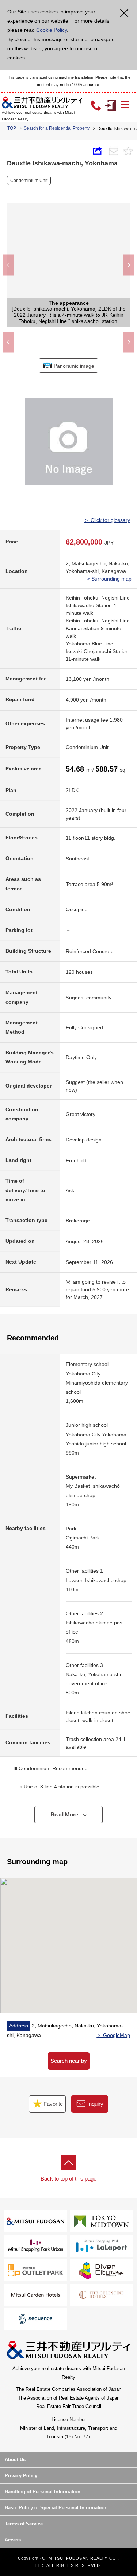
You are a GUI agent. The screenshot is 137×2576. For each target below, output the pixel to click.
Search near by (69, 2061)
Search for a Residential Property (57, 128)
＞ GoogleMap (113, 2035)
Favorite (52, 2104)
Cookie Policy (52, 30)
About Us (15, 2460)
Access (13, 2540)
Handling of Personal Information (43, 2492)
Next (129, 265)
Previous (8, 265)
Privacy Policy (21, 2476)
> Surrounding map (109, 579)
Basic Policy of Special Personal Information (56, 2508)
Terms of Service (24, 2524)
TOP (12, 128)
